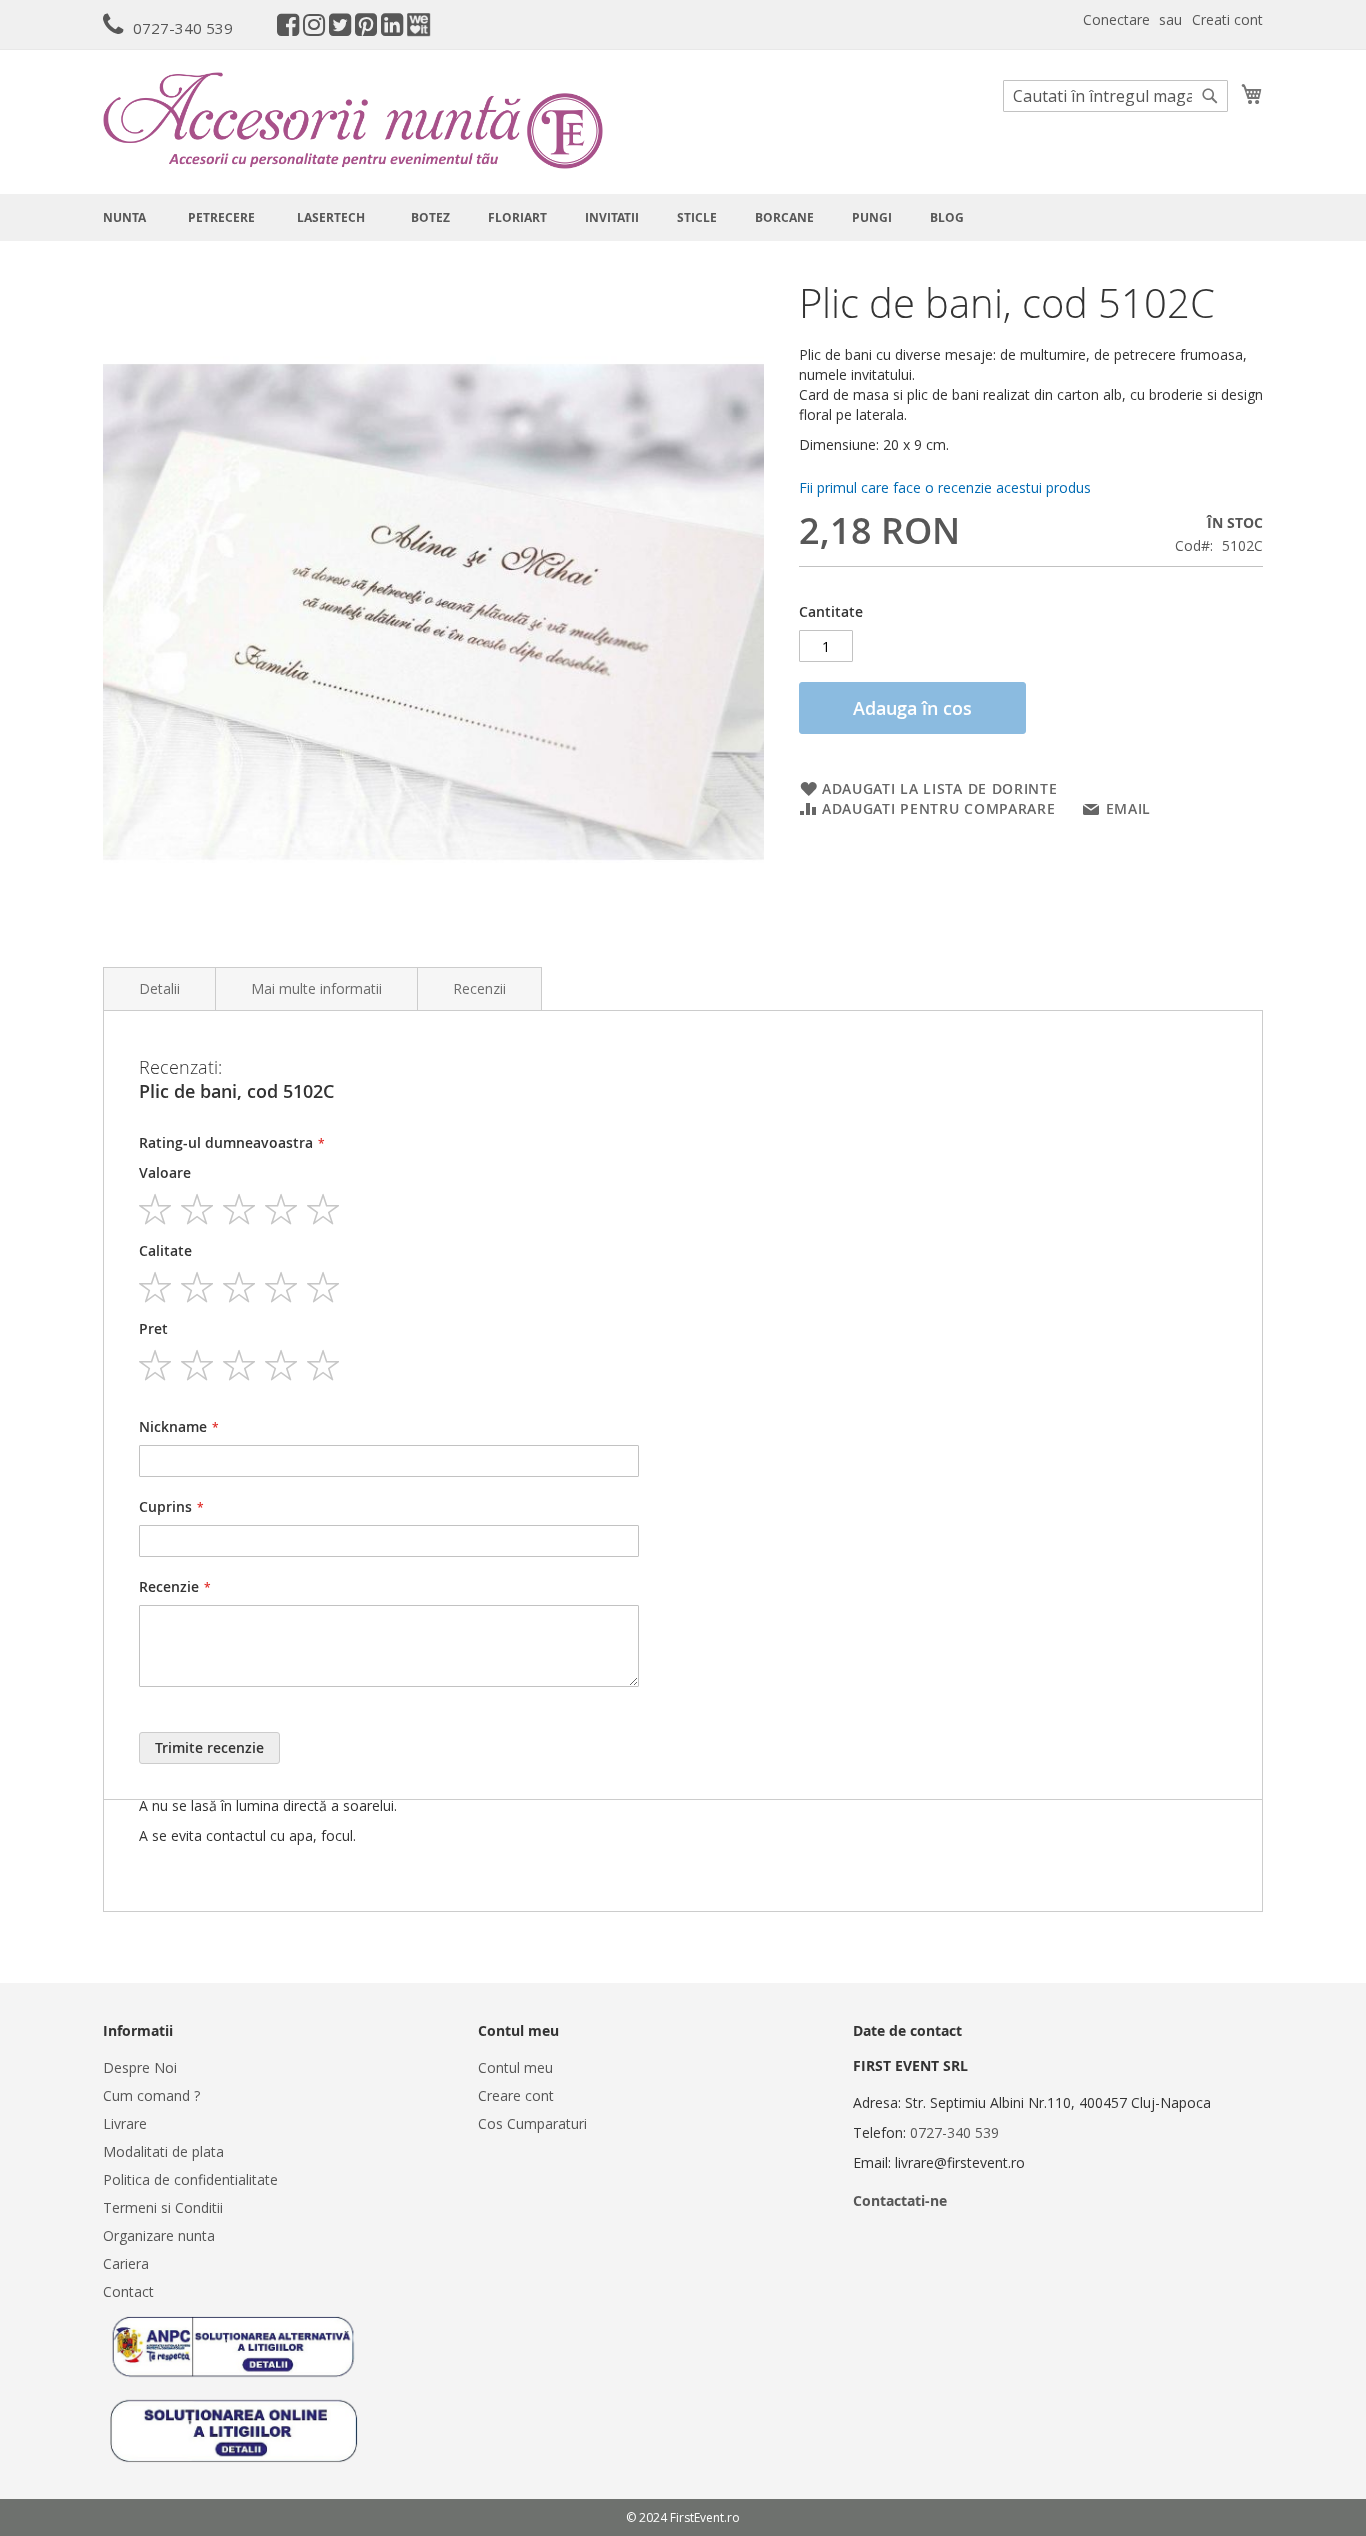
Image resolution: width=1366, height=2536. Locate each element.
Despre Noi (140, 2067)
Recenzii (479, 988)
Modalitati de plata (163, 2151)
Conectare (1116, 19)
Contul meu (515, 2067)
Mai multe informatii (316, 988)
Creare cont (516, 2095)
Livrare (125, 2123)
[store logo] (353, 120)
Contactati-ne (900, 2200)
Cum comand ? (151, 2095)
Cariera (126, 2263)
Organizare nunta (159, 2235)
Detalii (159, 988)
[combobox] (1115, 96)
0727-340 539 (183, 28)
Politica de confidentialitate (190, 2179)
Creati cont (1227, 19)
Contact (128, 2291)
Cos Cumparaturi (532, 2123)
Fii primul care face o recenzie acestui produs (945, 487)
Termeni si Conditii (163, 2207)
